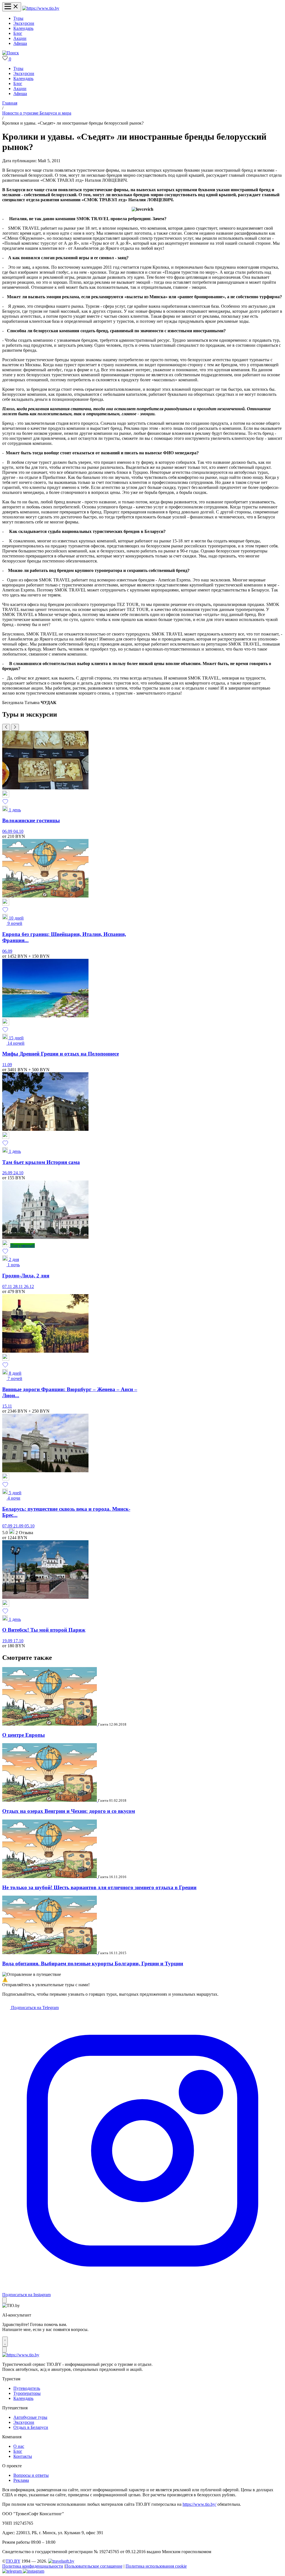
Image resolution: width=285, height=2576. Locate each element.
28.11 (19, 1286)
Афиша (20, 43)
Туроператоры (27, 2393)
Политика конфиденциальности (33, 2566)
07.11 (8, 1286)
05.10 (30, 1526)
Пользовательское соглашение (94, 2566)
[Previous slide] (6, 727)
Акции (20, 38)
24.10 (18, 1173)
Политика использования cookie (156, 2566)
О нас (19, 2446)
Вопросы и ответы (31, 2475)
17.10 (18, 1641)
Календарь (23, 28)
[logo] (41, 8)
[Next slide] (15, 727)
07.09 (8, 1526)
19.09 (8, 1641)
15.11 (7, 1406)
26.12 (29, 1286)
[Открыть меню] (12, 7)
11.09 (7, 1065)
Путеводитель (27, 2388)
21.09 (19, 1526)
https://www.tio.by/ (199, 2504)
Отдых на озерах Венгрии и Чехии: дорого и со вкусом (69, 1811)
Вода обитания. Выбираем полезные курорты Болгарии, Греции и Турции (93, 1963)
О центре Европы (24, 1735)
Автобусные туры (30, 2417)
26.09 (8, 1173)
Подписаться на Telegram (34, 2008)
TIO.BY (13, 2561)
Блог (18, 33)
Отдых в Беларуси (31, 2427)
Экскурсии (24, 23)
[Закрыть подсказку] (4, 2300)
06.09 (8, 831)
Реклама (21, 2480)
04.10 (18, 831)
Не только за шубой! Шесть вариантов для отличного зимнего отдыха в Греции (99, 1887)
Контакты (23, 2456)
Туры (18, 18)
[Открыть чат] (5, 2342)
